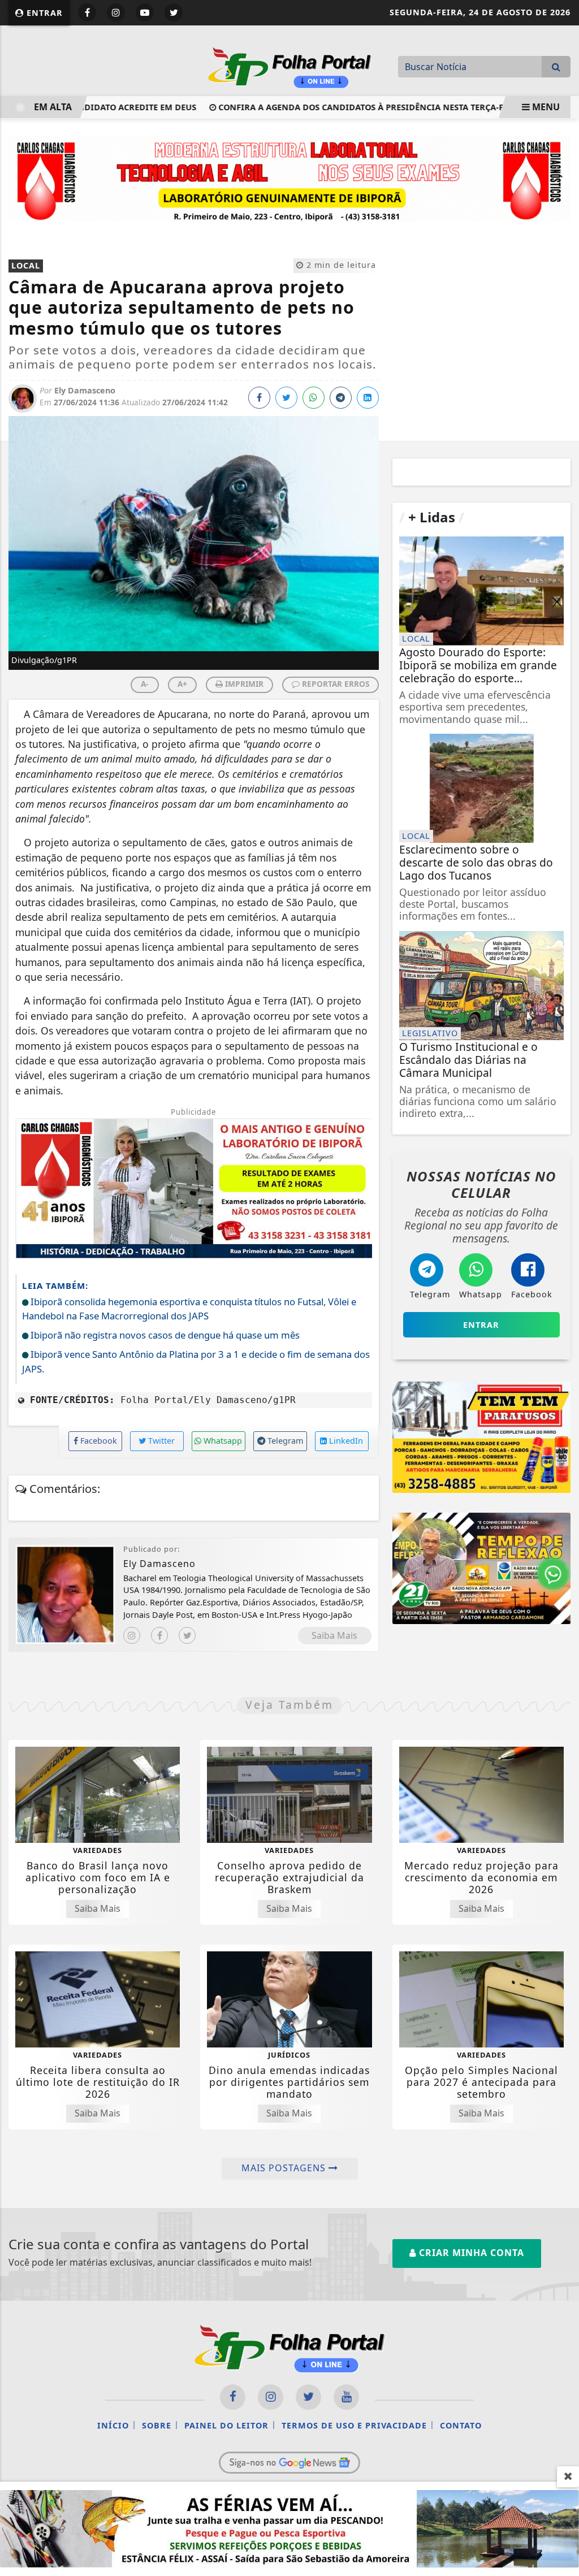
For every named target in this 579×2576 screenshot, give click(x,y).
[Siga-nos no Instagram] (271, 2397)
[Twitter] (187, 1635)
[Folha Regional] (289, 66)
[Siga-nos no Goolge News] (289, 2462)
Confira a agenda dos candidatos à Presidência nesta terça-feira (331, 107)
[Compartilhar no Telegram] (341, 398)
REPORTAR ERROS (334, 684)
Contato (461, 2425)
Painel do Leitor (226, 2425)
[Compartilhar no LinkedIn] (368, 398)
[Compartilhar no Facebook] (259, 398)
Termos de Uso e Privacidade (354, 2425)
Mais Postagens (285, 2168)
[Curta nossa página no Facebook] (233, 2397)
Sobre (157, 2425)
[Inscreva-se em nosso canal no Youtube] (346, 2397)
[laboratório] (289, 177)
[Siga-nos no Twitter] (308, 2397)
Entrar (43, 13)
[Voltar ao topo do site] (562, 1545)
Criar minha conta (470, 2253)
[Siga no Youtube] (145, 12)
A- (144, 684)
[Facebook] (159, 1635)
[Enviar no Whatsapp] (314, 398)
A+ (182, 684)
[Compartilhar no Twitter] (286, 398)
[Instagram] (132, 1635)
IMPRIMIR (243, 684)
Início (113, 2425)
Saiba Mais (334, 1635)
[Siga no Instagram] (116, 12)
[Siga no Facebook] (87, 12)
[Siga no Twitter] (174, 12)
